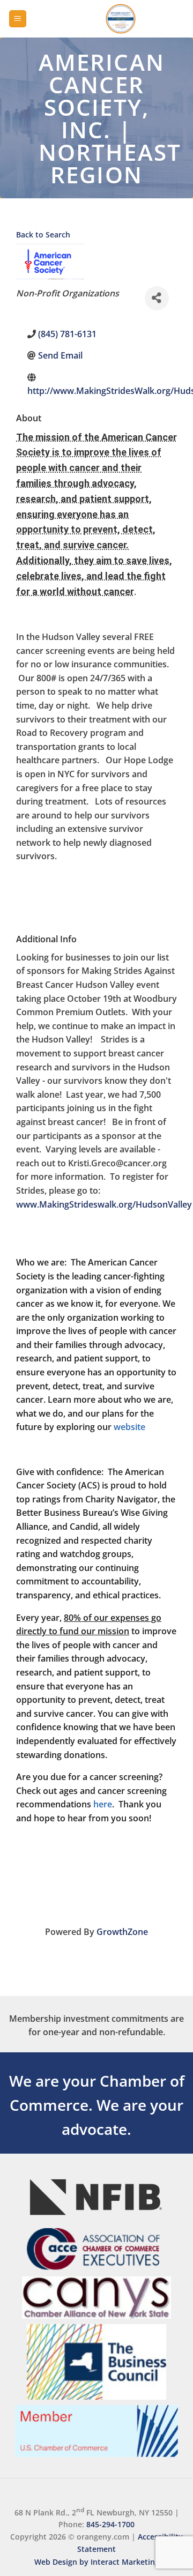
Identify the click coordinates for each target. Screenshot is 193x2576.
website (129, 1427)
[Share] (157, 298)
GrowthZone (122, 1932)
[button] (18, 19)
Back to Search (43, 234)
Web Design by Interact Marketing (97, 2562)
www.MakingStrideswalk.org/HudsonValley (104, 1204)
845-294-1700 (110, 2524)
